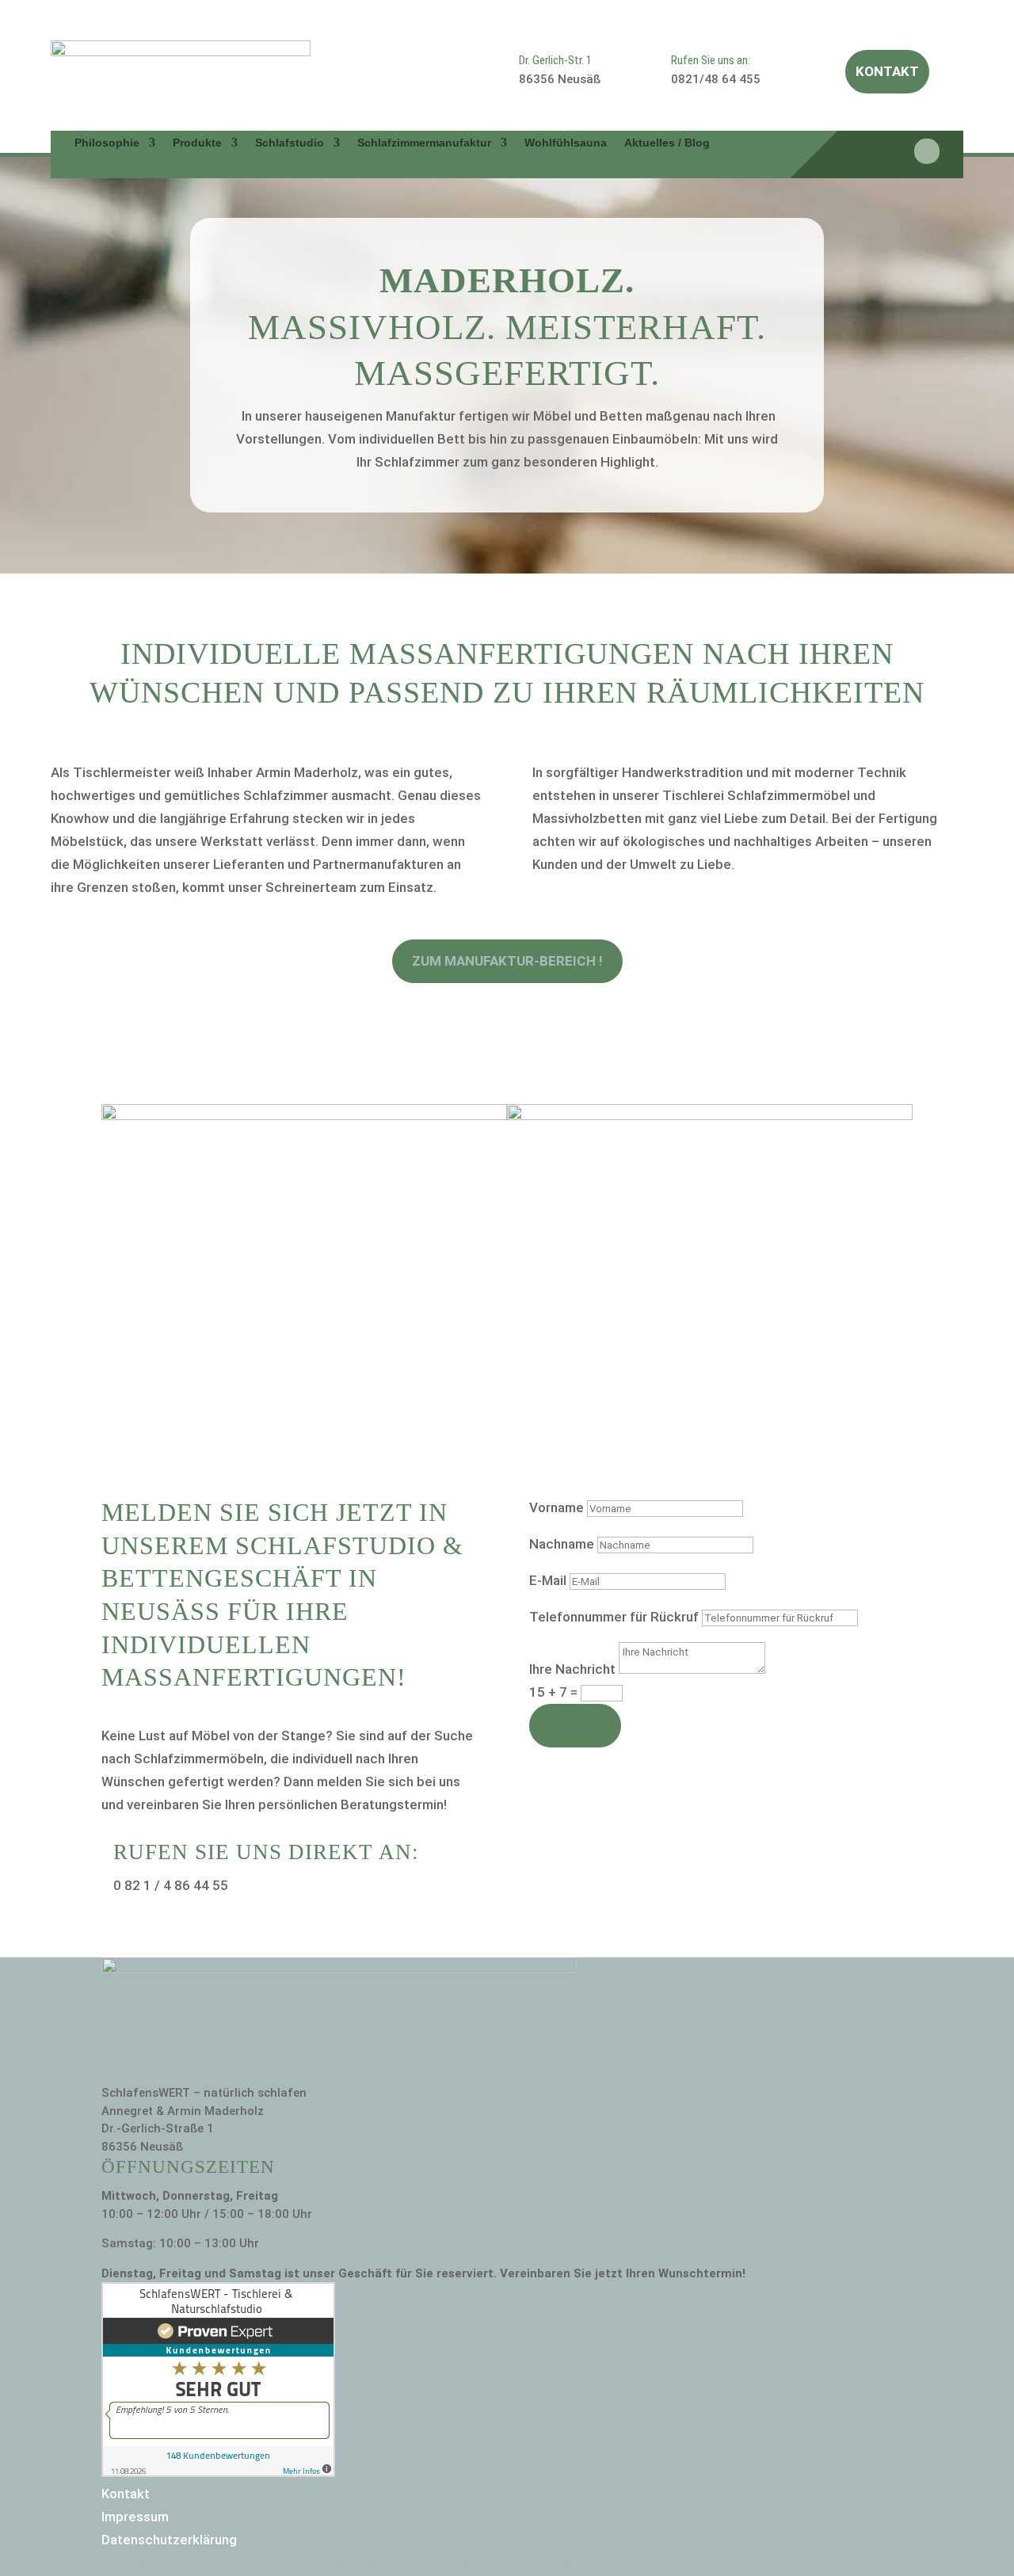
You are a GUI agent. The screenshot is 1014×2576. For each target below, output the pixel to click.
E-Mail (548, 1580)
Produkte (197, 143)
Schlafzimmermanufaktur (424, 143)
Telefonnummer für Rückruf (614, 1617)
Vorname (557, 1507)
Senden (575, 1725)
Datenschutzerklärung (169, 2540)
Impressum (135, 2517)
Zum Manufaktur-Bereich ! (507, 961)
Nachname (562, 1544)
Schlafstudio (290, 143)
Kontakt (887, 71)
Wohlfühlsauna (566, 143)
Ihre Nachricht (572, 1669)
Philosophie (107, 143)
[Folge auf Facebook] (927, 151)
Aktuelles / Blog (667, 143)
